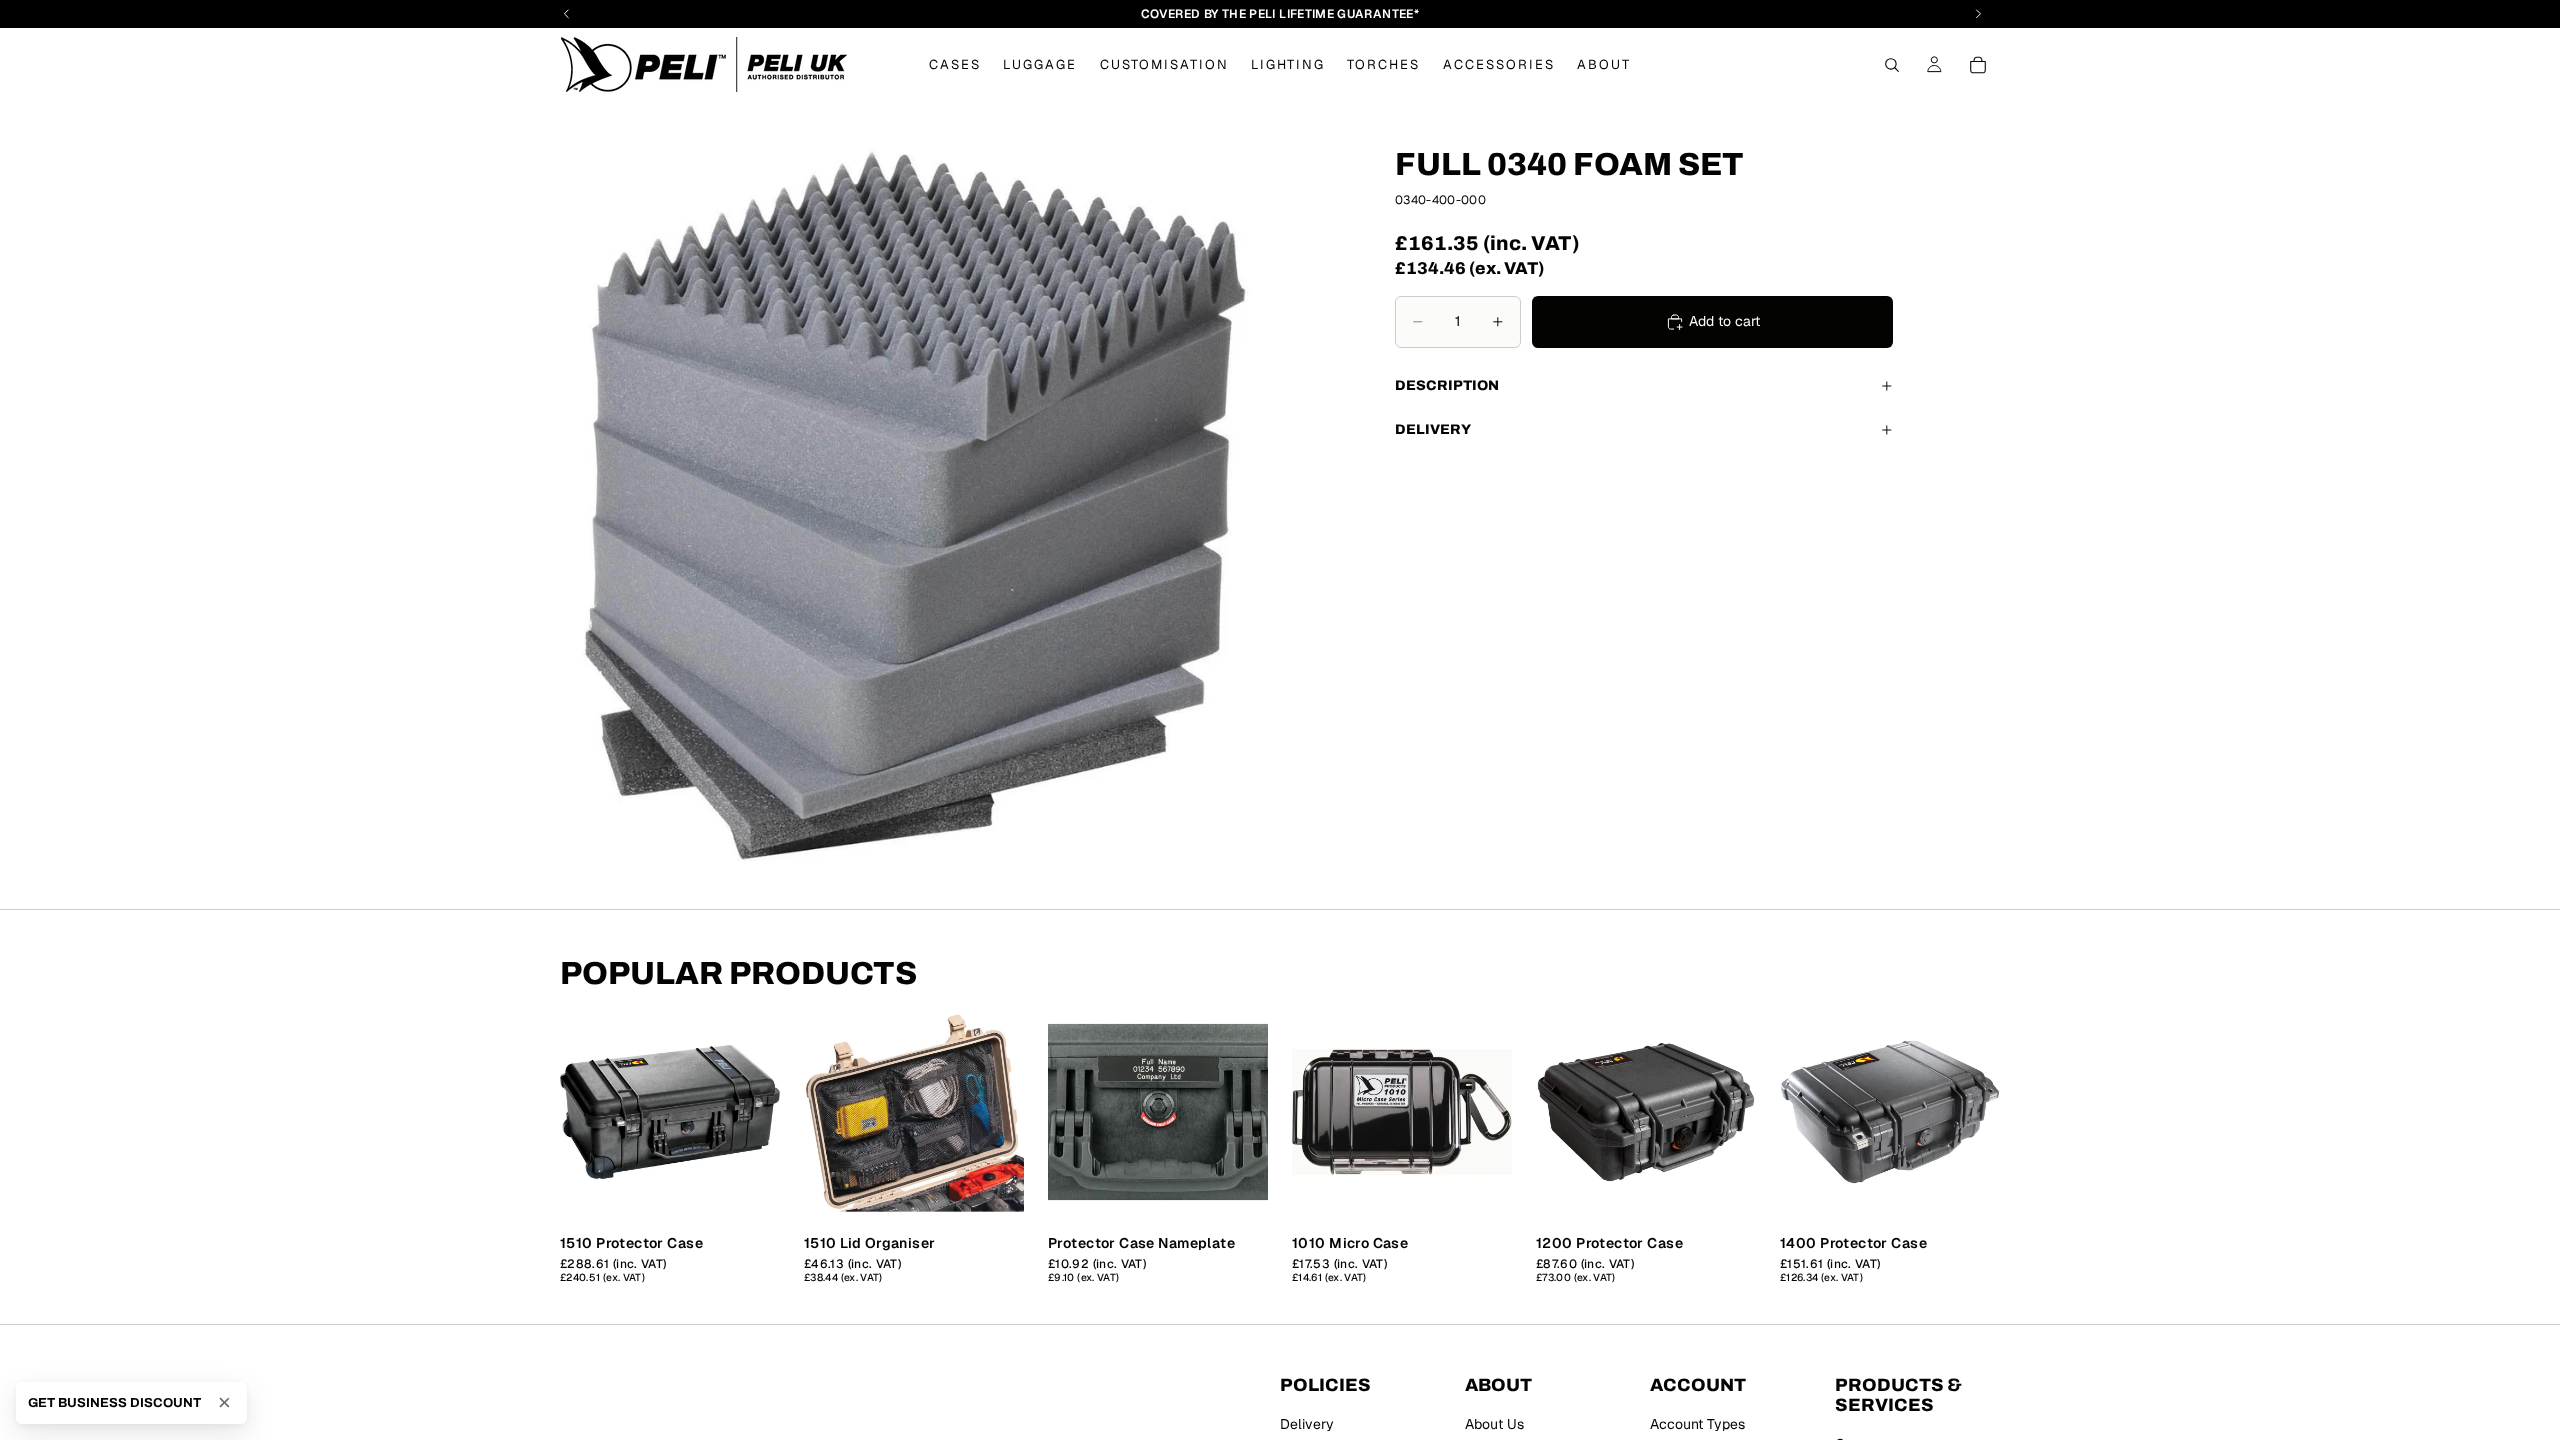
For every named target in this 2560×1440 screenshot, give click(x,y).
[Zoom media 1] (916, 505)
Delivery (1433, 429)
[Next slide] (758, 1112)
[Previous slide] (582, 1112)
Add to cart (1724, 321)
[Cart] (1978, 65)
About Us (1494, 1424)
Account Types (1697, 1424)
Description (1447, 385)
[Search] (1892, 65)
